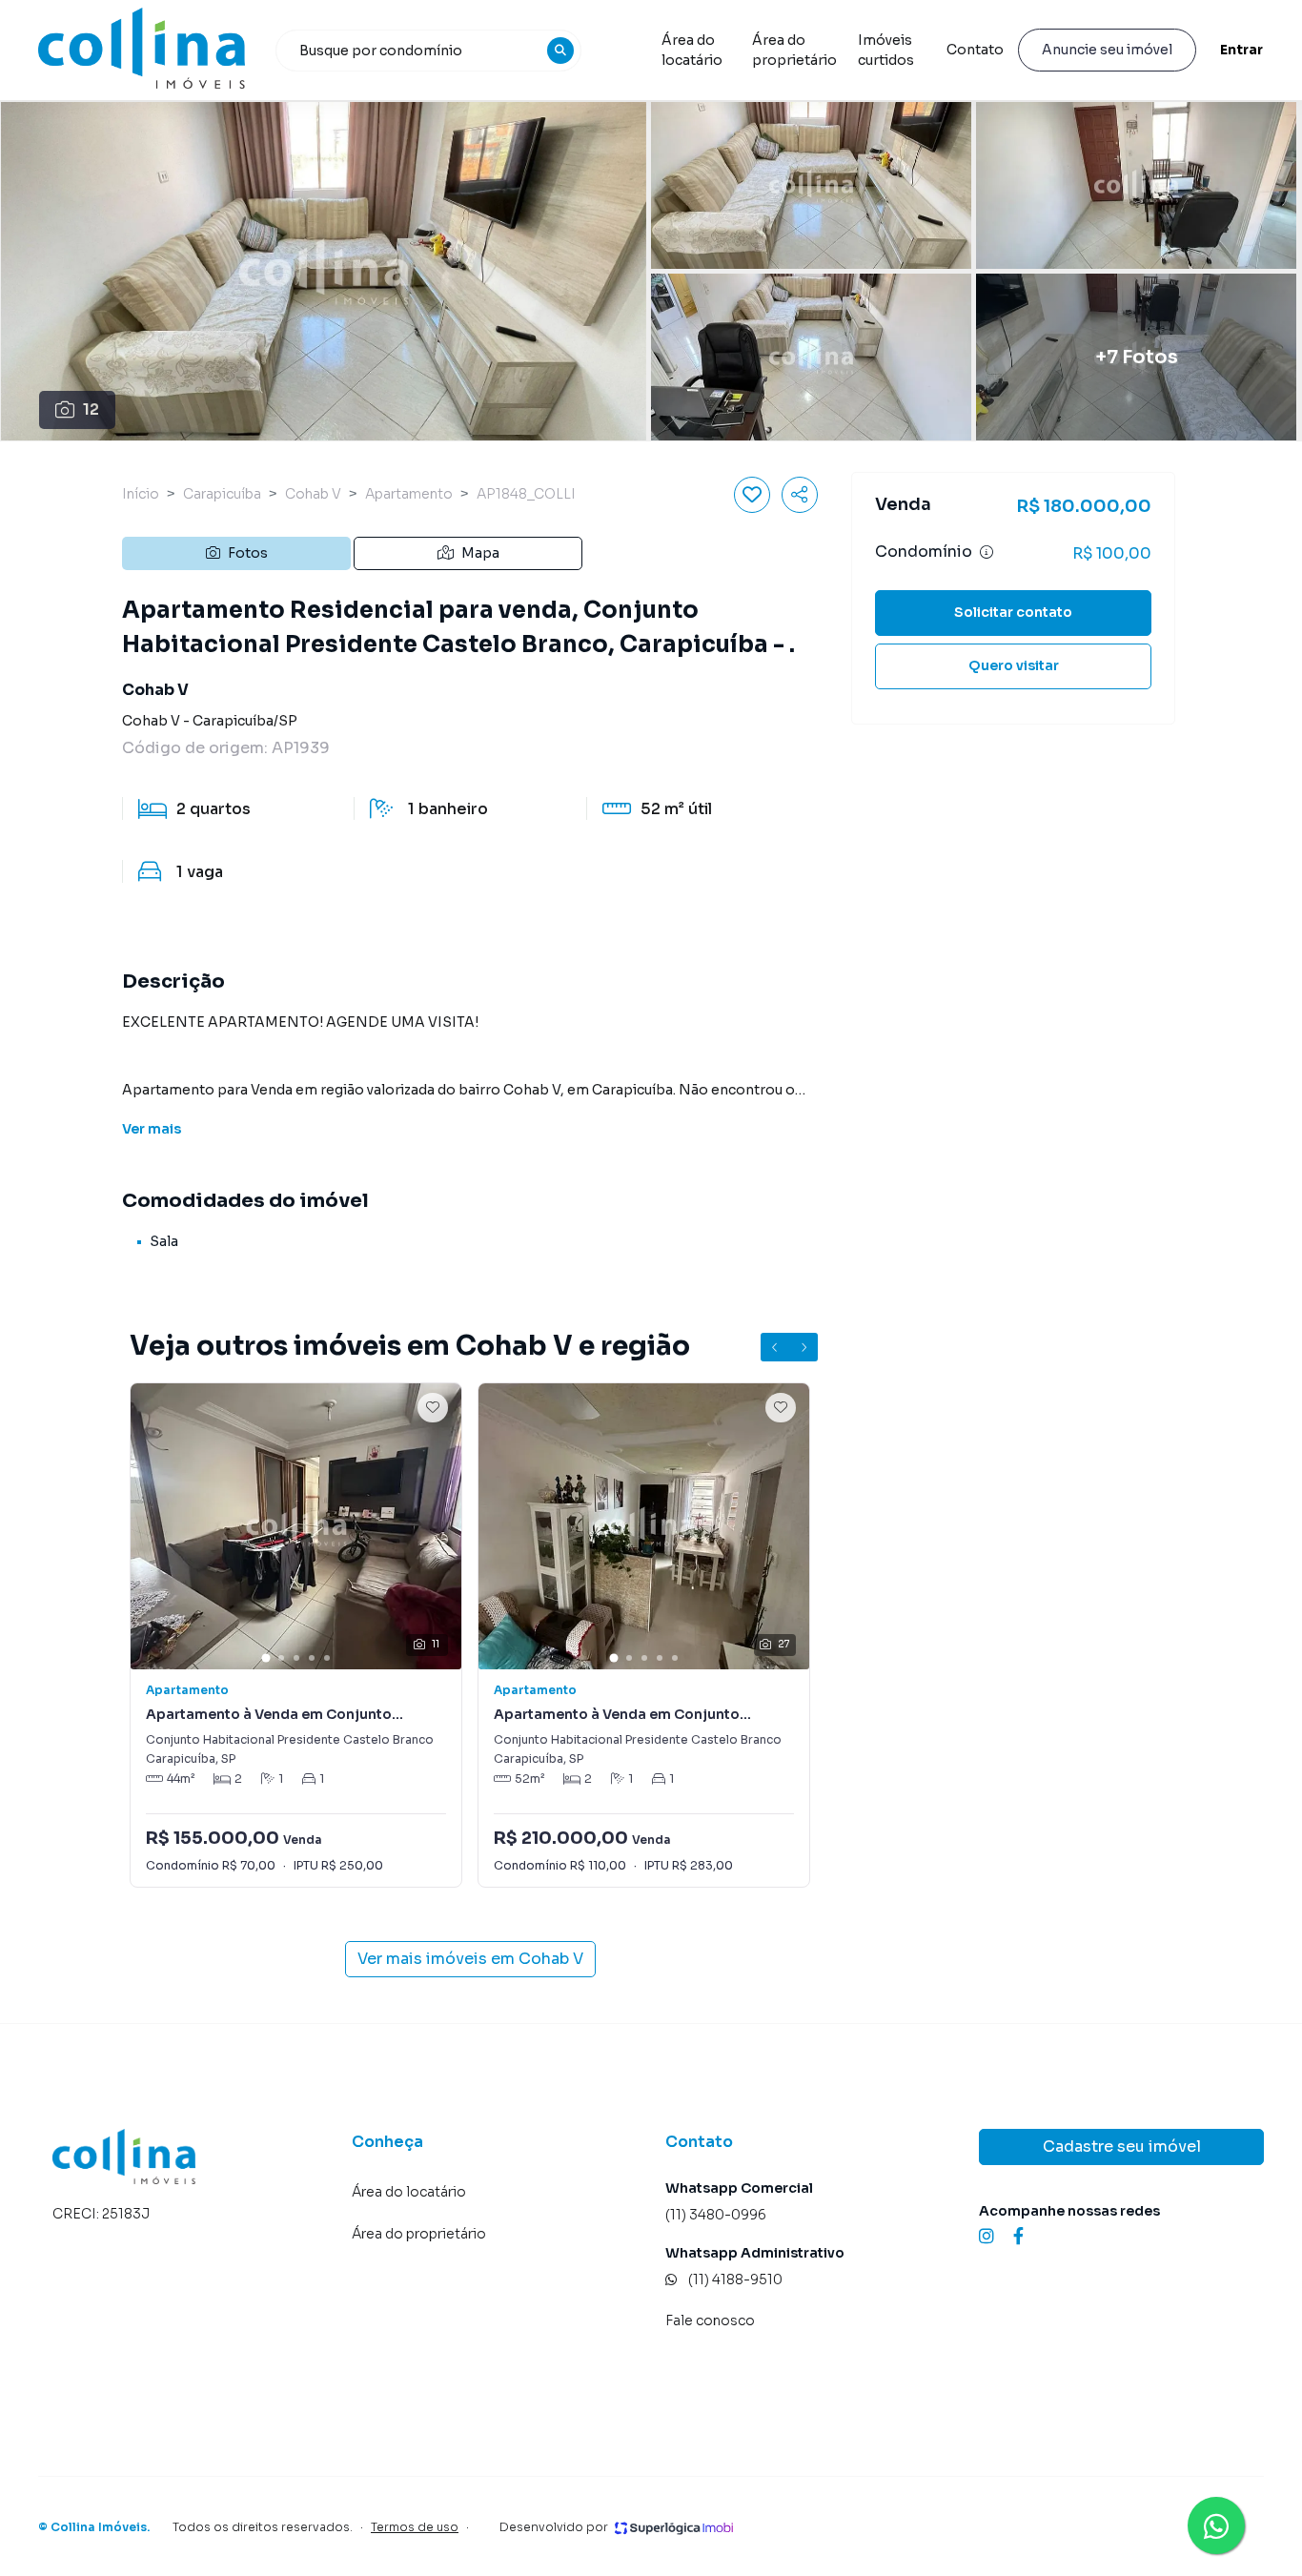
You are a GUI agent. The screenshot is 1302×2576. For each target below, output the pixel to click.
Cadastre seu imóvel (1122, 2147)
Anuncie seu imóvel (1107, 50)
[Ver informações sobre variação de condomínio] (987, 552)
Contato (975, 50)
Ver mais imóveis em (470, 1959)
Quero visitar (1014, 665)
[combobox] (429, 51)
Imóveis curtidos (886, 50)
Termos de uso (415, 2527)
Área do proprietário (794, 50)
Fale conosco (710, 2320)
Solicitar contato (1013, 612)
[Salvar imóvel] (752, 495)
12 (91, 409)
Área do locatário (692, 50)
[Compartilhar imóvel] (800, 495)
